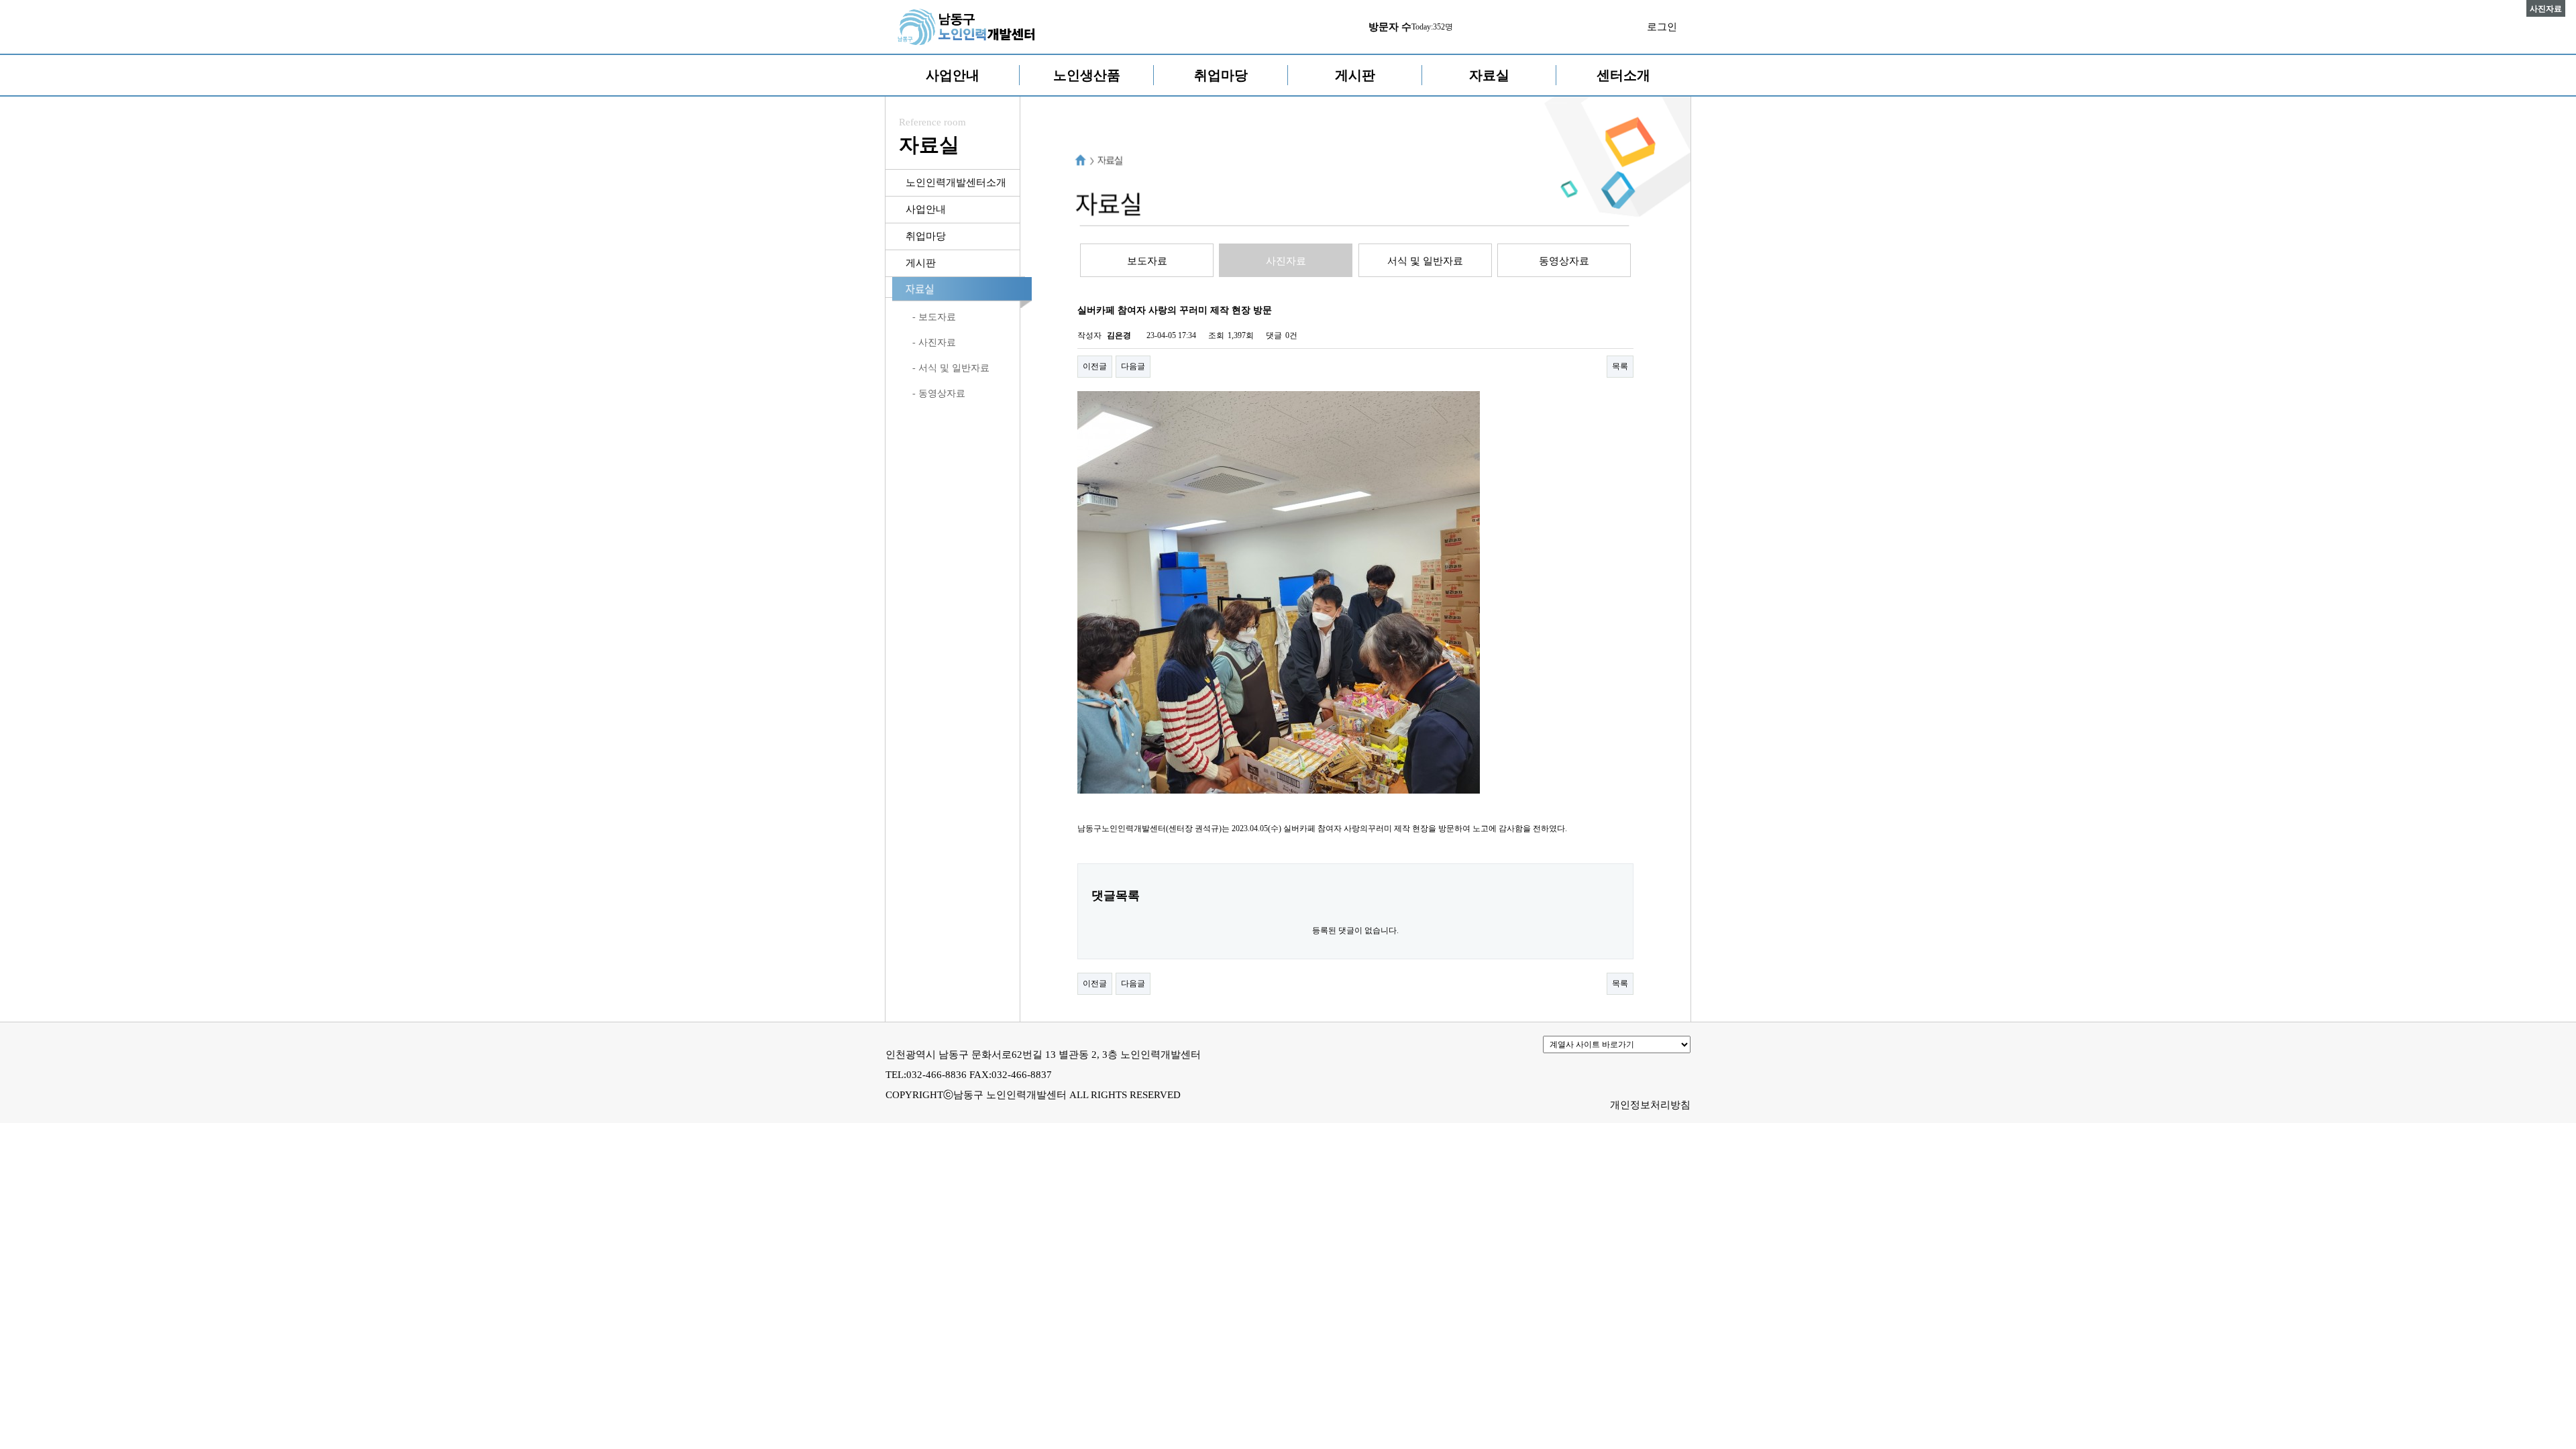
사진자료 (1286, 261)
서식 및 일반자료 (1425, 261)
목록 (1620, 366)
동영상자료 (1564, 261)
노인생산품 (1087, 75)
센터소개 (1623, 75)
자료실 (1489, 75)
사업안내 (953, 75)
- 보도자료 (934, 317)
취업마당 (1221, 75)
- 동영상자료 (939, 393)
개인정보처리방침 (1650, 1105)
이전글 (1095, 366)
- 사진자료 (934, 342)
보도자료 (1147, 261)
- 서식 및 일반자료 (951, 368)
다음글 (1133, 366)
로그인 (1662, 27)
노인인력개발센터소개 (956, 182)
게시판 (1355, 75)
